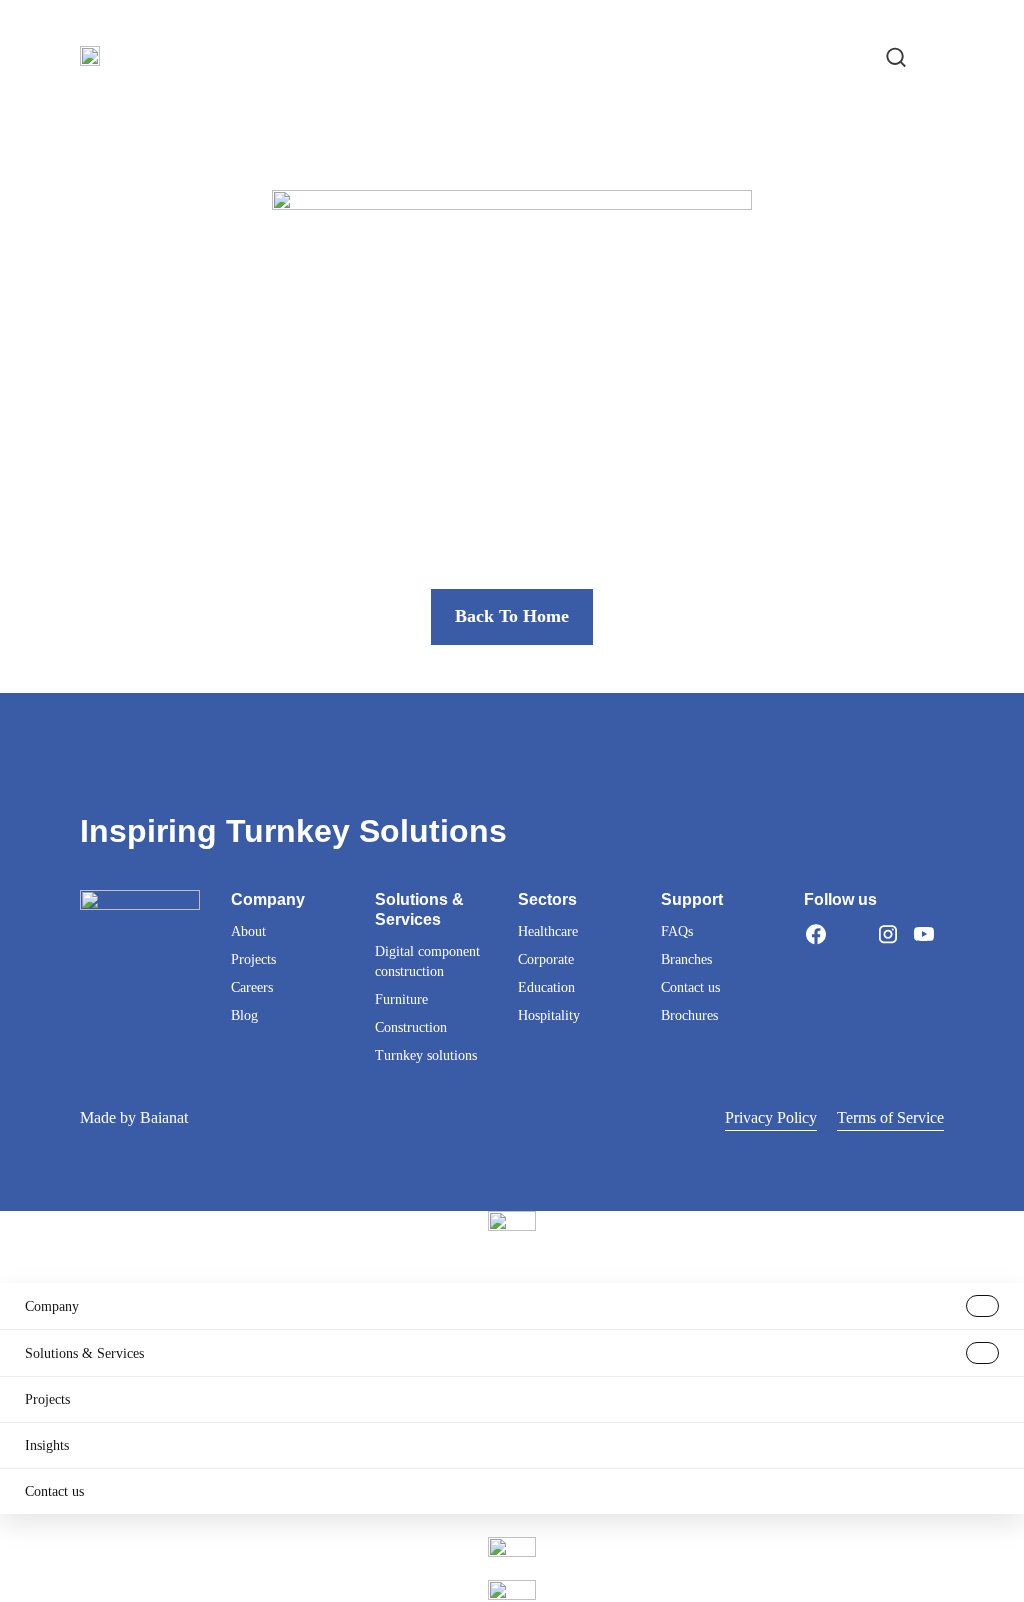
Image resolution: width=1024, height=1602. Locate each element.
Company (52, 1306)
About (248, 931)
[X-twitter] (852, 934)
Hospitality (549, 1015)
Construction (411, 1027)
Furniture (401, 999)
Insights (47, 1445)
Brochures (689, 1015)
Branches (686, 959)
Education (546, 987)
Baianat (164, 1117)
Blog (244, 1015)
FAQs (677, 931)
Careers (252, 987)
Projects (253, 959)
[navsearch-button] (896, 55)
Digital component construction (427, 961)
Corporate (546, 959)
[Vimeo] (816, 958)
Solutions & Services (84, 1353)
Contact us (690, 987)
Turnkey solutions (426, 1055)
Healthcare (548, 931)
